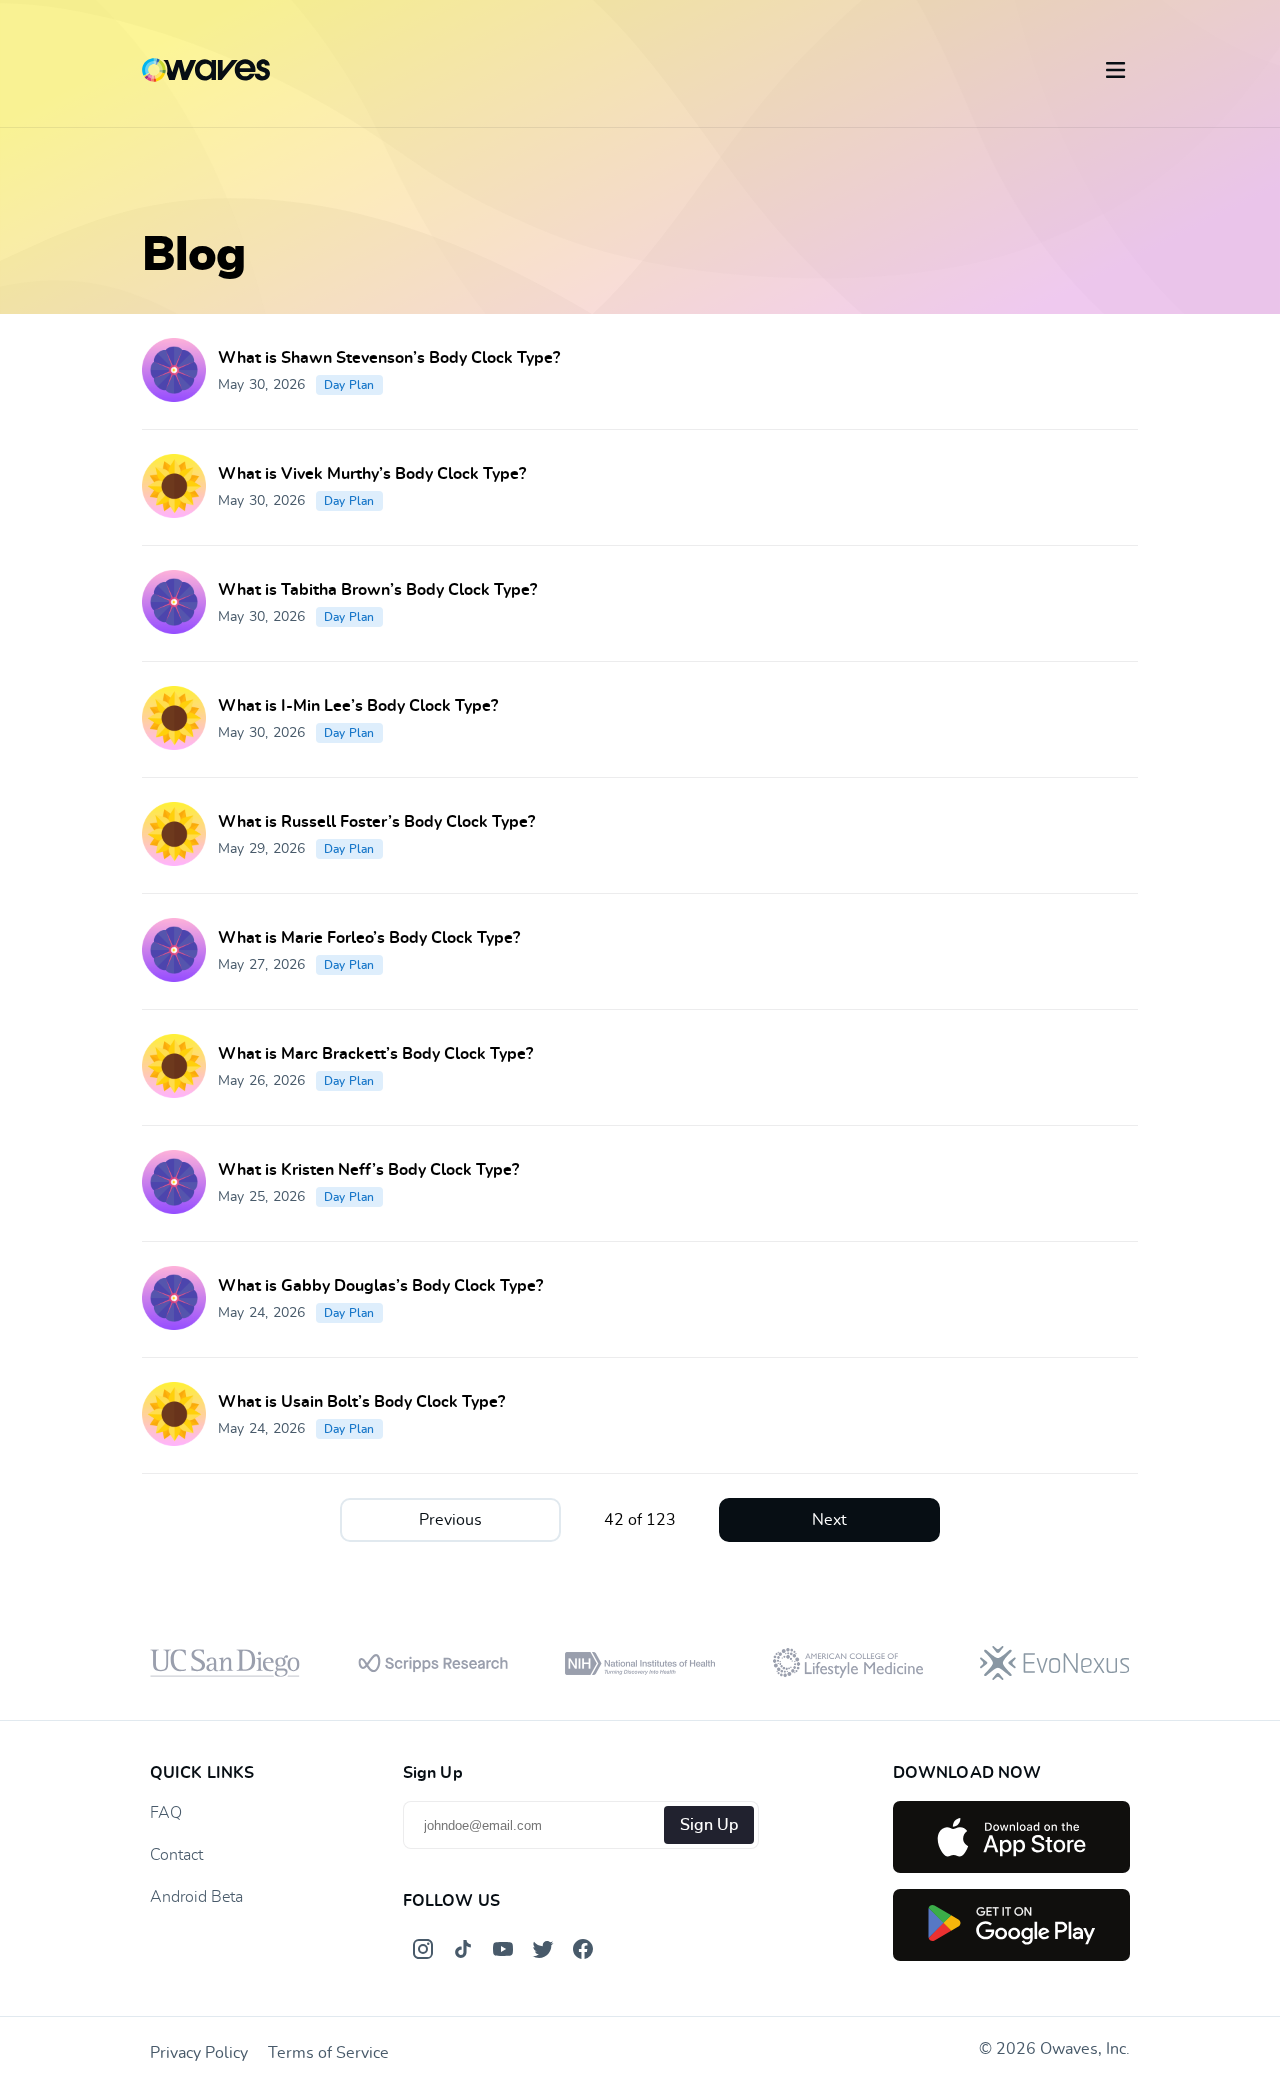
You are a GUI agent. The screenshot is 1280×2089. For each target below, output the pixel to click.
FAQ (166, 1813)
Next (829, 1520)
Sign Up (709, 1825)
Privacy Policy (199, 2053)
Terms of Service (328, 2053)
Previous (450, 1520)
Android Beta (196, 1897)
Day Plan (349, 385)
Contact (176, 1855)
